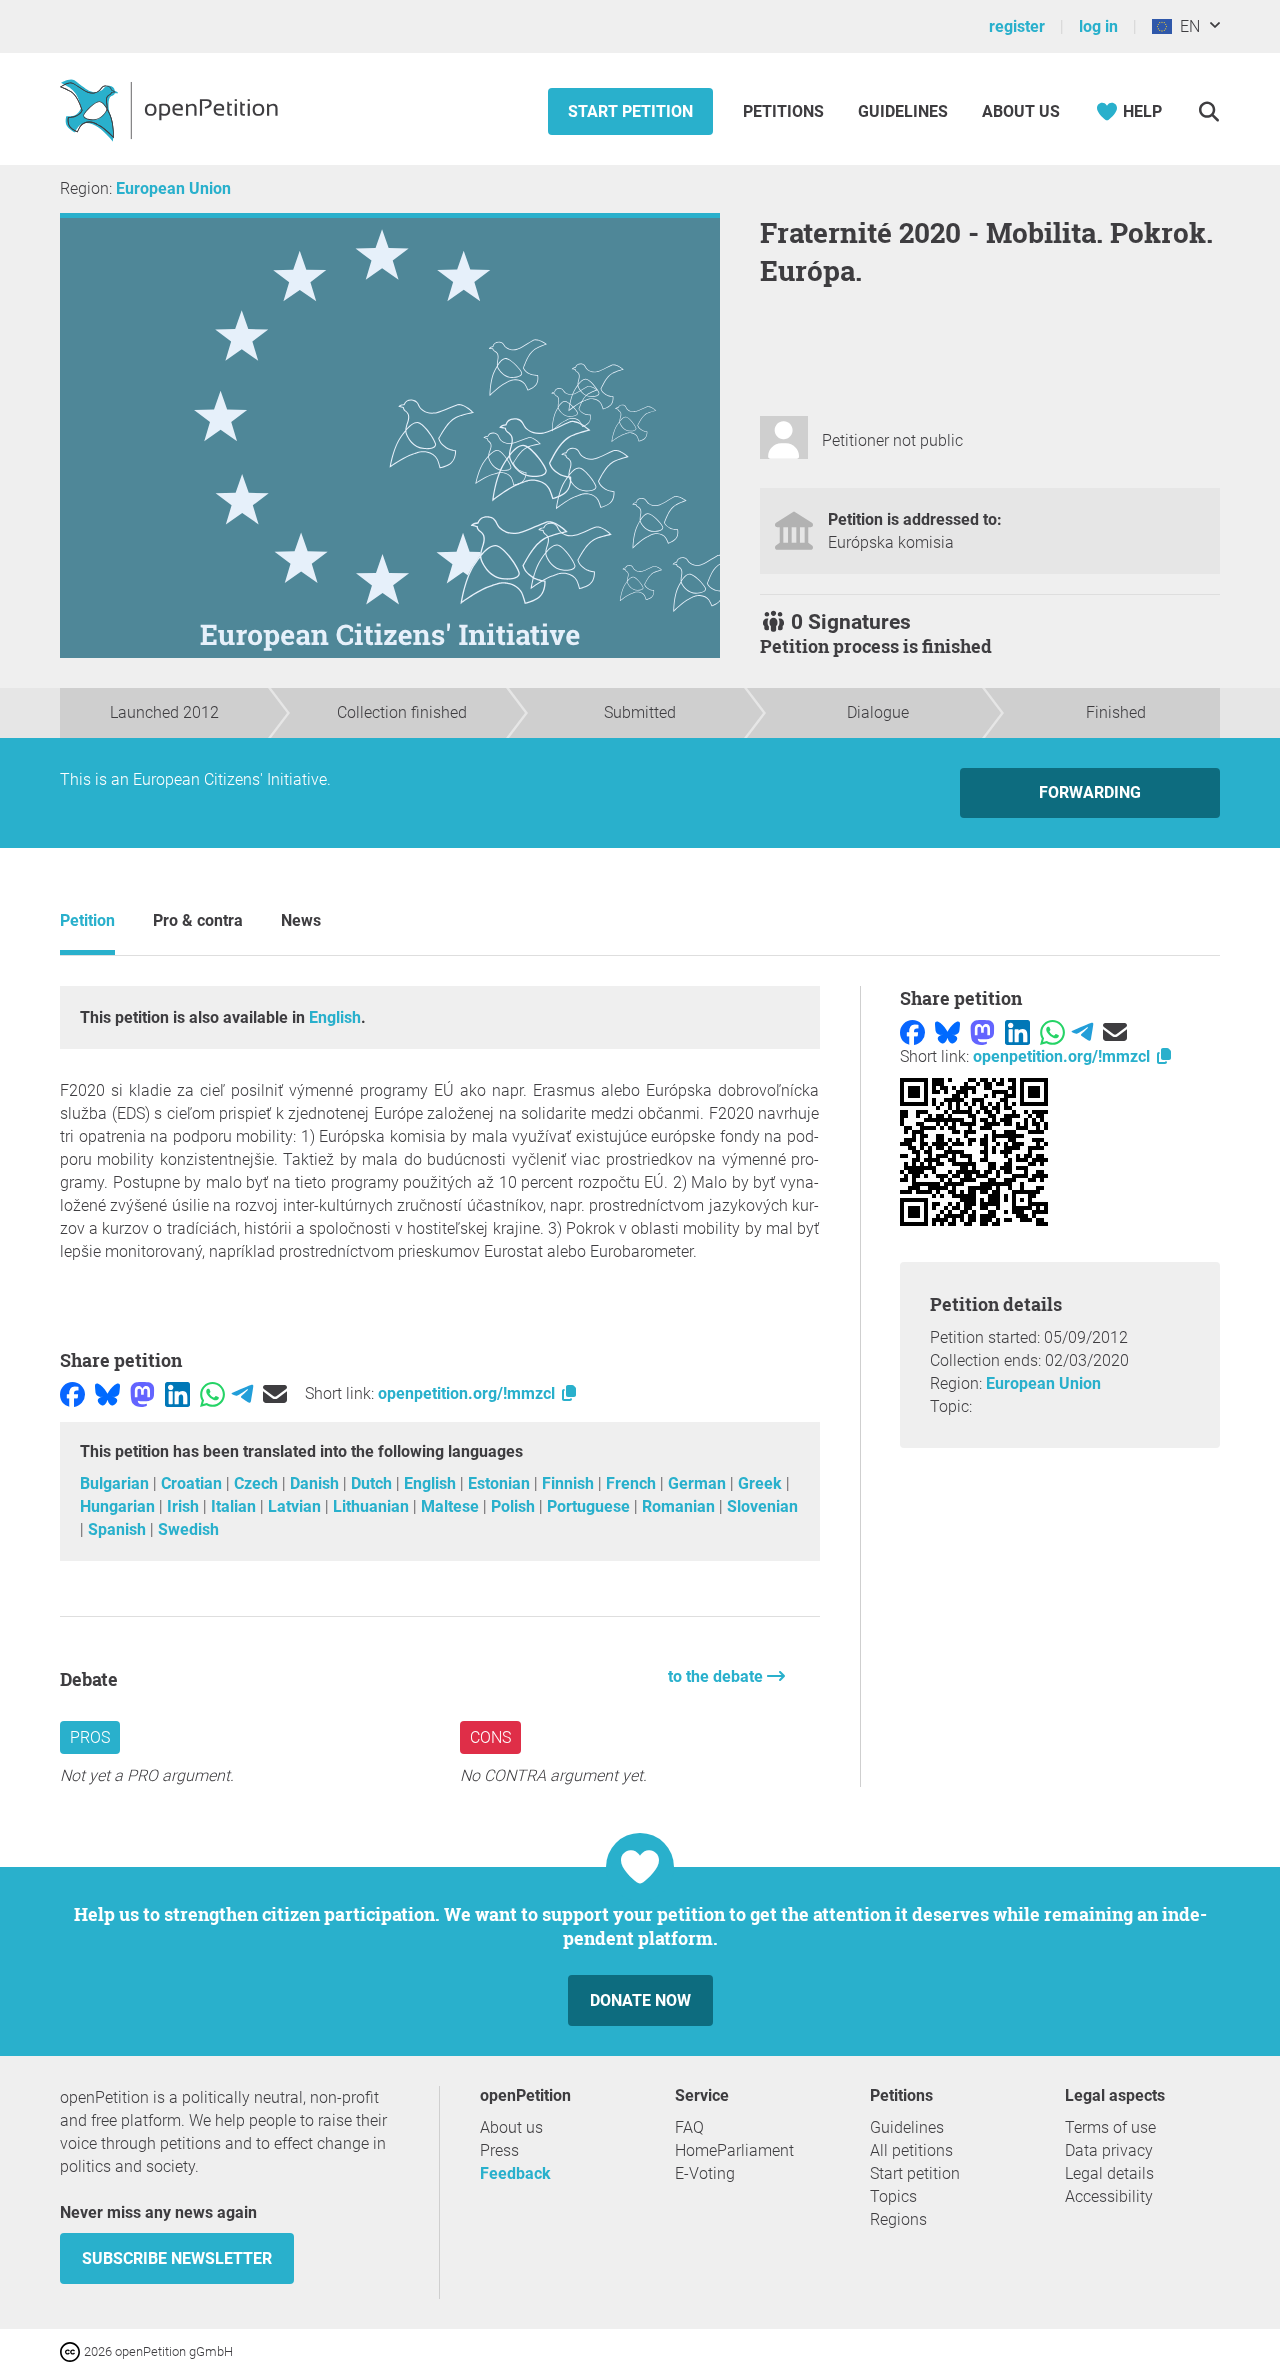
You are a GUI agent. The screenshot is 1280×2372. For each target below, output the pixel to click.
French (633, 1483)
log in (1098, 26)
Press (499, 2150)
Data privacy (1109, 2150)
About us (1021, 111)
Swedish (188, 1529)
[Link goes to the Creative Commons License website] (72, 2350)
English (335, 1017)
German (699, 1483)
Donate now (640, 2000)
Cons (490, 1737)
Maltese (452, 1506)
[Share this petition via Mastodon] (142, 1393)
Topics (893, 2196)
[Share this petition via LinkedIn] (177, 1393)
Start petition (630, 111)
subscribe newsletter (177, 2258)
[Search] (1208, 111)
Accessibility (1109, 2196)
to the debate (717, 1676)
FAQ (689, 2127)
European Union (173, 188)
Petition (87, 920)
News (301, 920)
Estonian (501, 1483)
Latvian (296, 1506)
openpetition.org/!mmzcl (468, 1393)
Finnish (570, 1483)
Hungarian (119, 1506)
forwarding (1090, 792)
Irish (185, 1506)
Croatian (193, 1483)
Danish (316, 1483)
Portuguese (590, 1506)
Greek (762, 1483)
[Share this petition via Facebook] (72, 1393)
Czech (258, 1483)
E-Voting (705, 2173)
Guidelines (903, 111)
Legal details (1109, 2173)
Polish (515, 1506)
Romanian (680, 1506)
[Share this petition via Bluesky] (107, 1393)
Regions (898, 2219)
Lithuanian (373, 1506)
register (1017, 26)
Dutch (373, 1483)
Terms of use (1110, 2127)
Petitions (785, 111)
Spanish (119, 1529)
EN (1186, 26)
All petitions (911, 2150)
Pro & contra (198, 920)
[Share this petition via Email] (275, 1393)
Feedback (515, 2173)
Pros (90, 1737)
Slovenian (762, 1506)
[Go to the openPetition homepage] (171, 109)
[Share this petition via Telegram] (242, 1393)
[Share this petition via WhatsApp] (212, 1393)
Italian (235, 1506)
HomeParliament (734, 2150)
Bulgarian (116, 1483)
